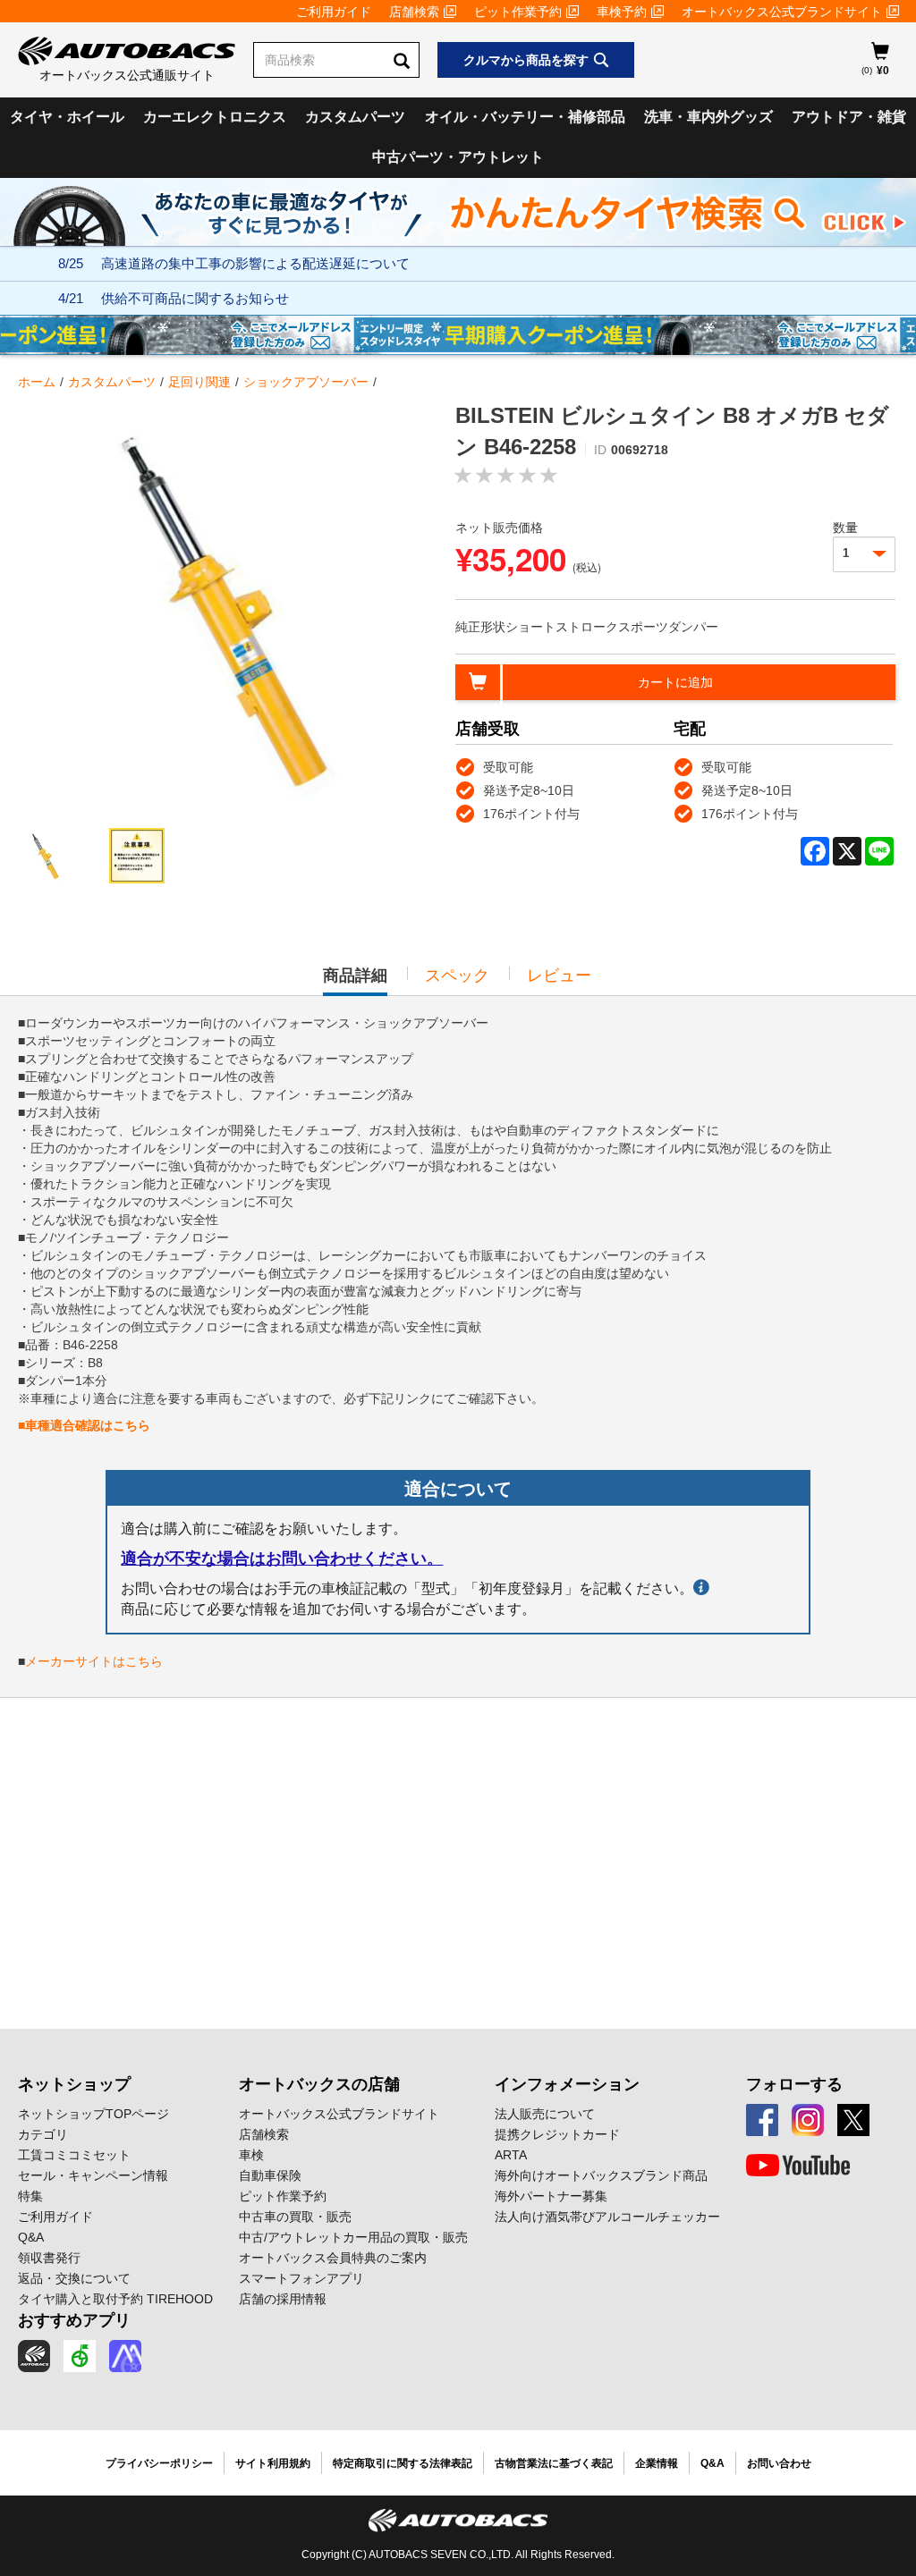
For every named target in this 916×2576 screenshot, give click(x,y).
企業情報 (657, 2463)
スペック (457, 976)
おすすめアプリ (74, 2320)
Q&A (31, 2237)
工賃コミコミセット (74, 2155)
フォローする (794, 2084)
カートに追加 (675, 682)
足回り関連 (199, 382)
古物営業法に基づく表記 (554, 2463)
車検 (251, 2155)
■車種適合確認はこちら (84, 1425)
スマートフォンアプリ (301, 2278)
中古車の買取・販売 (295, 2217)
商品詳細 (355, 981)
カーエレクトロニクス (215, 117)
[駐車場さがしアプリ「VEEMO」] (80, 2356)
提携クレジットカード (557, 2134)
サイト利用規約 (273, 2463)
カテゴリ (43, 2134)
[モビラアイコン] (125, 2356)
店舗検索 (414, 12)
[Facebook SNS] (762, 2120)
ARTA (511, 2155)
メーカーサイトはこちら (94, 1661)
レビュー (559, 976)
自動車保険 (270, 2175)
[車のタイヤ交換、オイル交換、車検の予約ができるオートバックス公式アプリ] (34, 2356)
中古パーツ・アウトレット (458, 157)
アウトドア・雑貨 (849, 117)
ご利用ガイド (334, 12)
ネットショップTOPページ (93, 2114)
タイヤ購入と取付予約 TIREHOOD (115, 2299)
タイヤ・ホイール (67, 117)
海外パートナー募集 (551, 2196)
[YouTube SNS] (798, 2166)
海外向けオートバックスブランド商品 (601, 2175)
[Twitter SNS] (853, 2120)
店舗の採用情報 (283, 2299)
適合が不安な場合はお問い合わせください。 (282, 1558)
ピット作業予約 (518, 12)
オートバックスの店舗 (319, 2084)
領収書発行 (49, 2258)
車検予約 (622, 12)
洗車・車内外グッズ (708, 117)
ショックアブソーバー (306, 382)
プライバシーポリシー (159, 2463)
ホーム (37, 382)
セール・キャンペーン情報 (93, 2175)
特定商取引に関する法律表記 (403, 2463)
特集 (30, 2196)
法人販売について (545, 2114)
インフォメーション (567, 2084)
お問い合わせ (779, 2463)
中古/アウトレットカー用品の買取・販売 (353, 2237)
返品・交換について (74, 2278)
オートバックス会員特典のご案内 (333, 2258)
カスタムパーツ (355, 117)
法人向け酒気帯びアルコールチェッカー (607, 2217)
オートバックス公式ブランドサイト (782, 12)
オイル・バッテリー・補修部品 (525, 117)
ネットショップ (74, 2084)
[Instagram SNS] (808, 2120)
